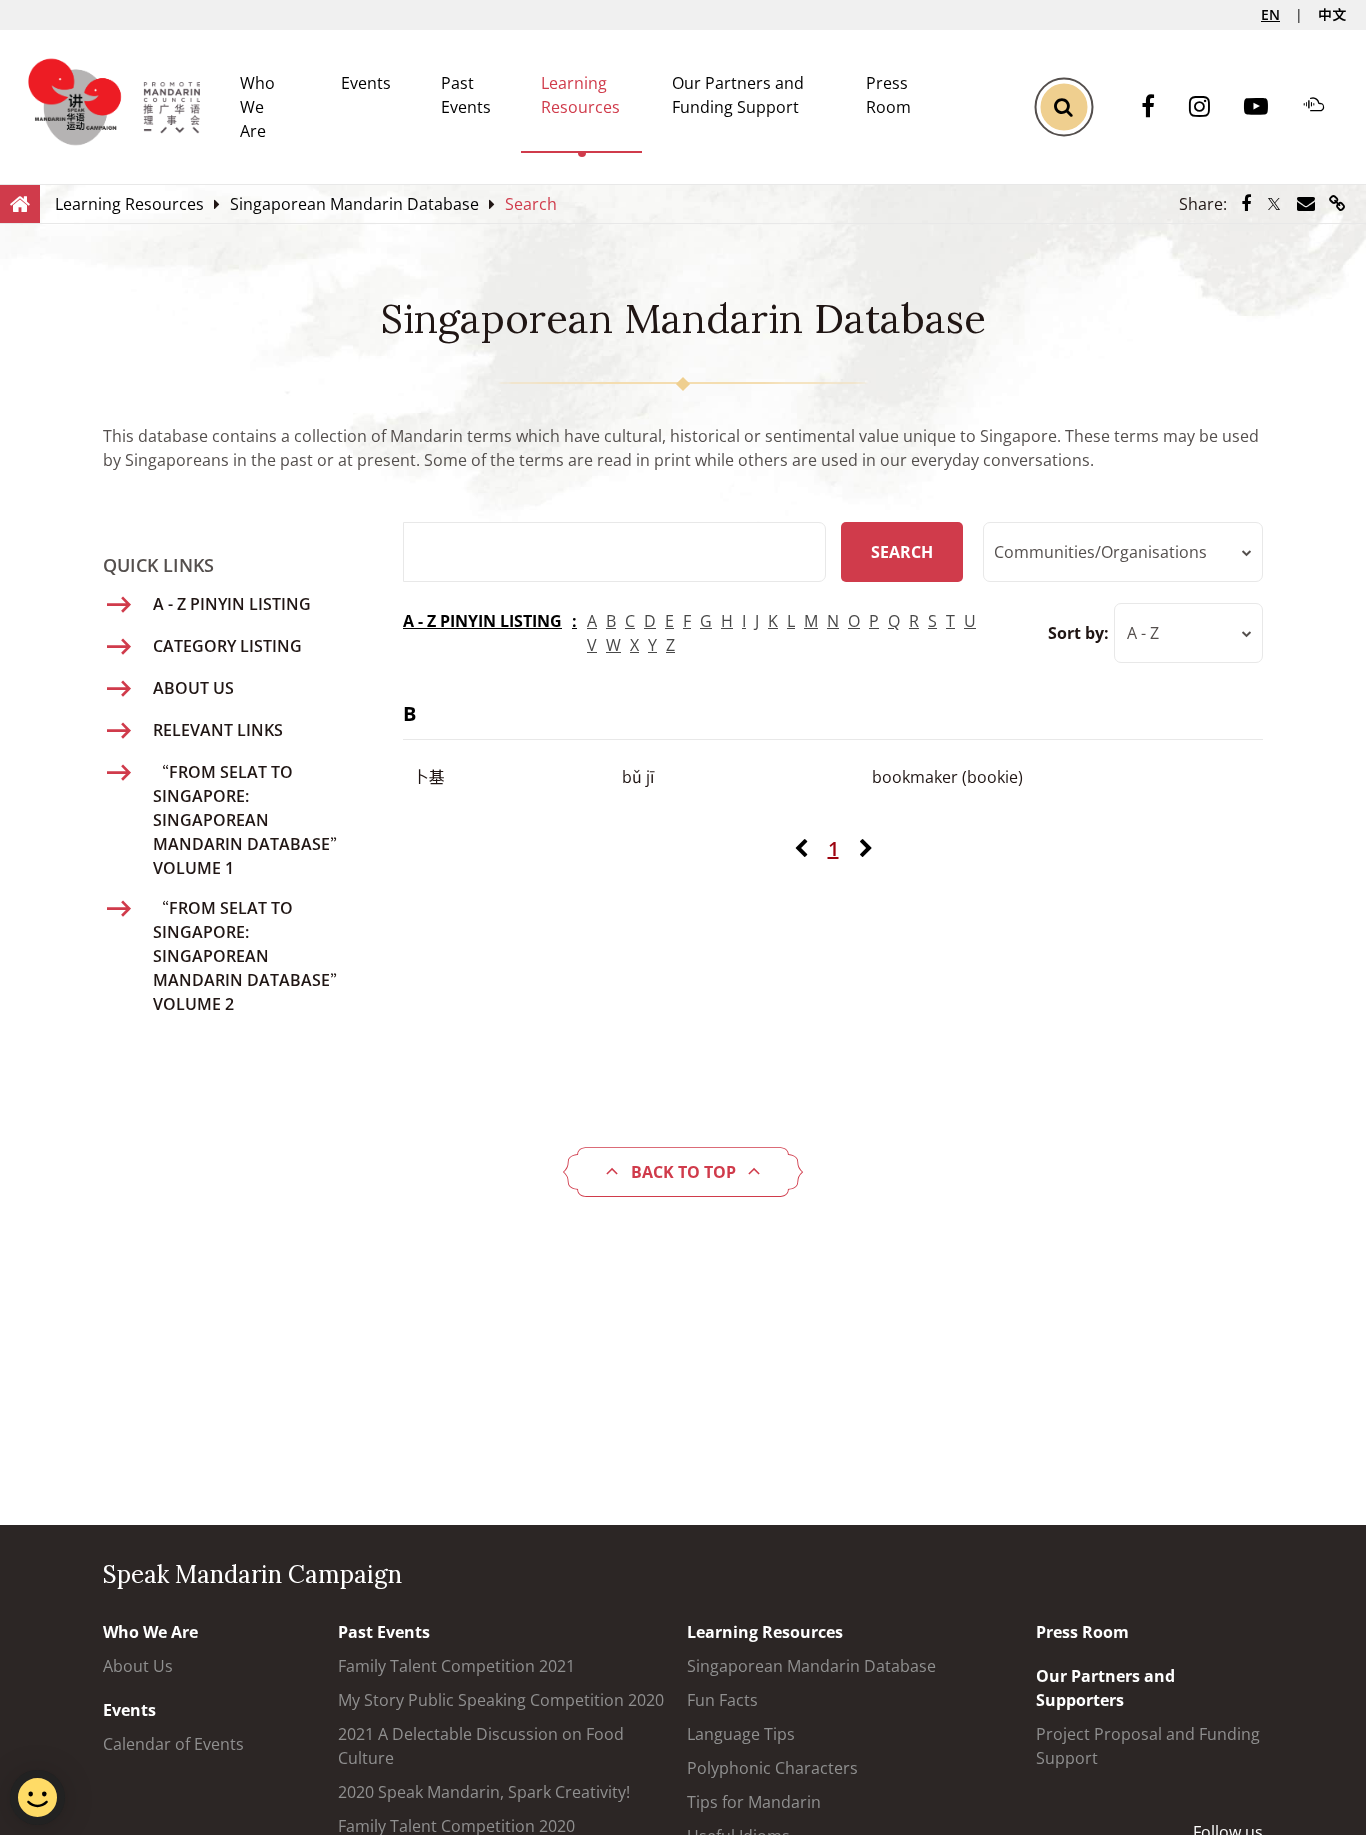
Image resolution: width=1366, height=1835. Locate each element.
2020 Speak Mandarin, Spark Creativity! (484, 1792)
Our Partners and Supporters (1105, 1688)
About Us (138, 1666)
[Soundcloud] (1324, 107)
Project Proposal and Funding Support (1148, 1746)
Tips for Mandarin (754, 1802)
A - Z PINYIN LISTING (482, 621)
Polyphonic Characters (772, 1768)
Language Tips (741, 1734)
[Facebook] (1158, 107)
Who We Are (257, 107)
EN (1270, 14)
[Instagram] (1209, 107)
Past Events (384, 1632)
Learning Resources (765, 1632)
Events (366, 83)
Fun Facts (722, 1700)
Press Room (1082, 1632)
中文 (1332, 14)
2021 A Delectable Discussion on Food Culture (481, 1746)
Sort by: (1078, 633)
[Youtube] (1266, 107)
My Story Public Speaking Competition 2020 (501, 1700)
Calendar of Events (173, 1744)
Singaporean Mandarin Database (811, 1666)
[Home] (20, 203)
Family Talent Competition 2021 (456, 1666)
